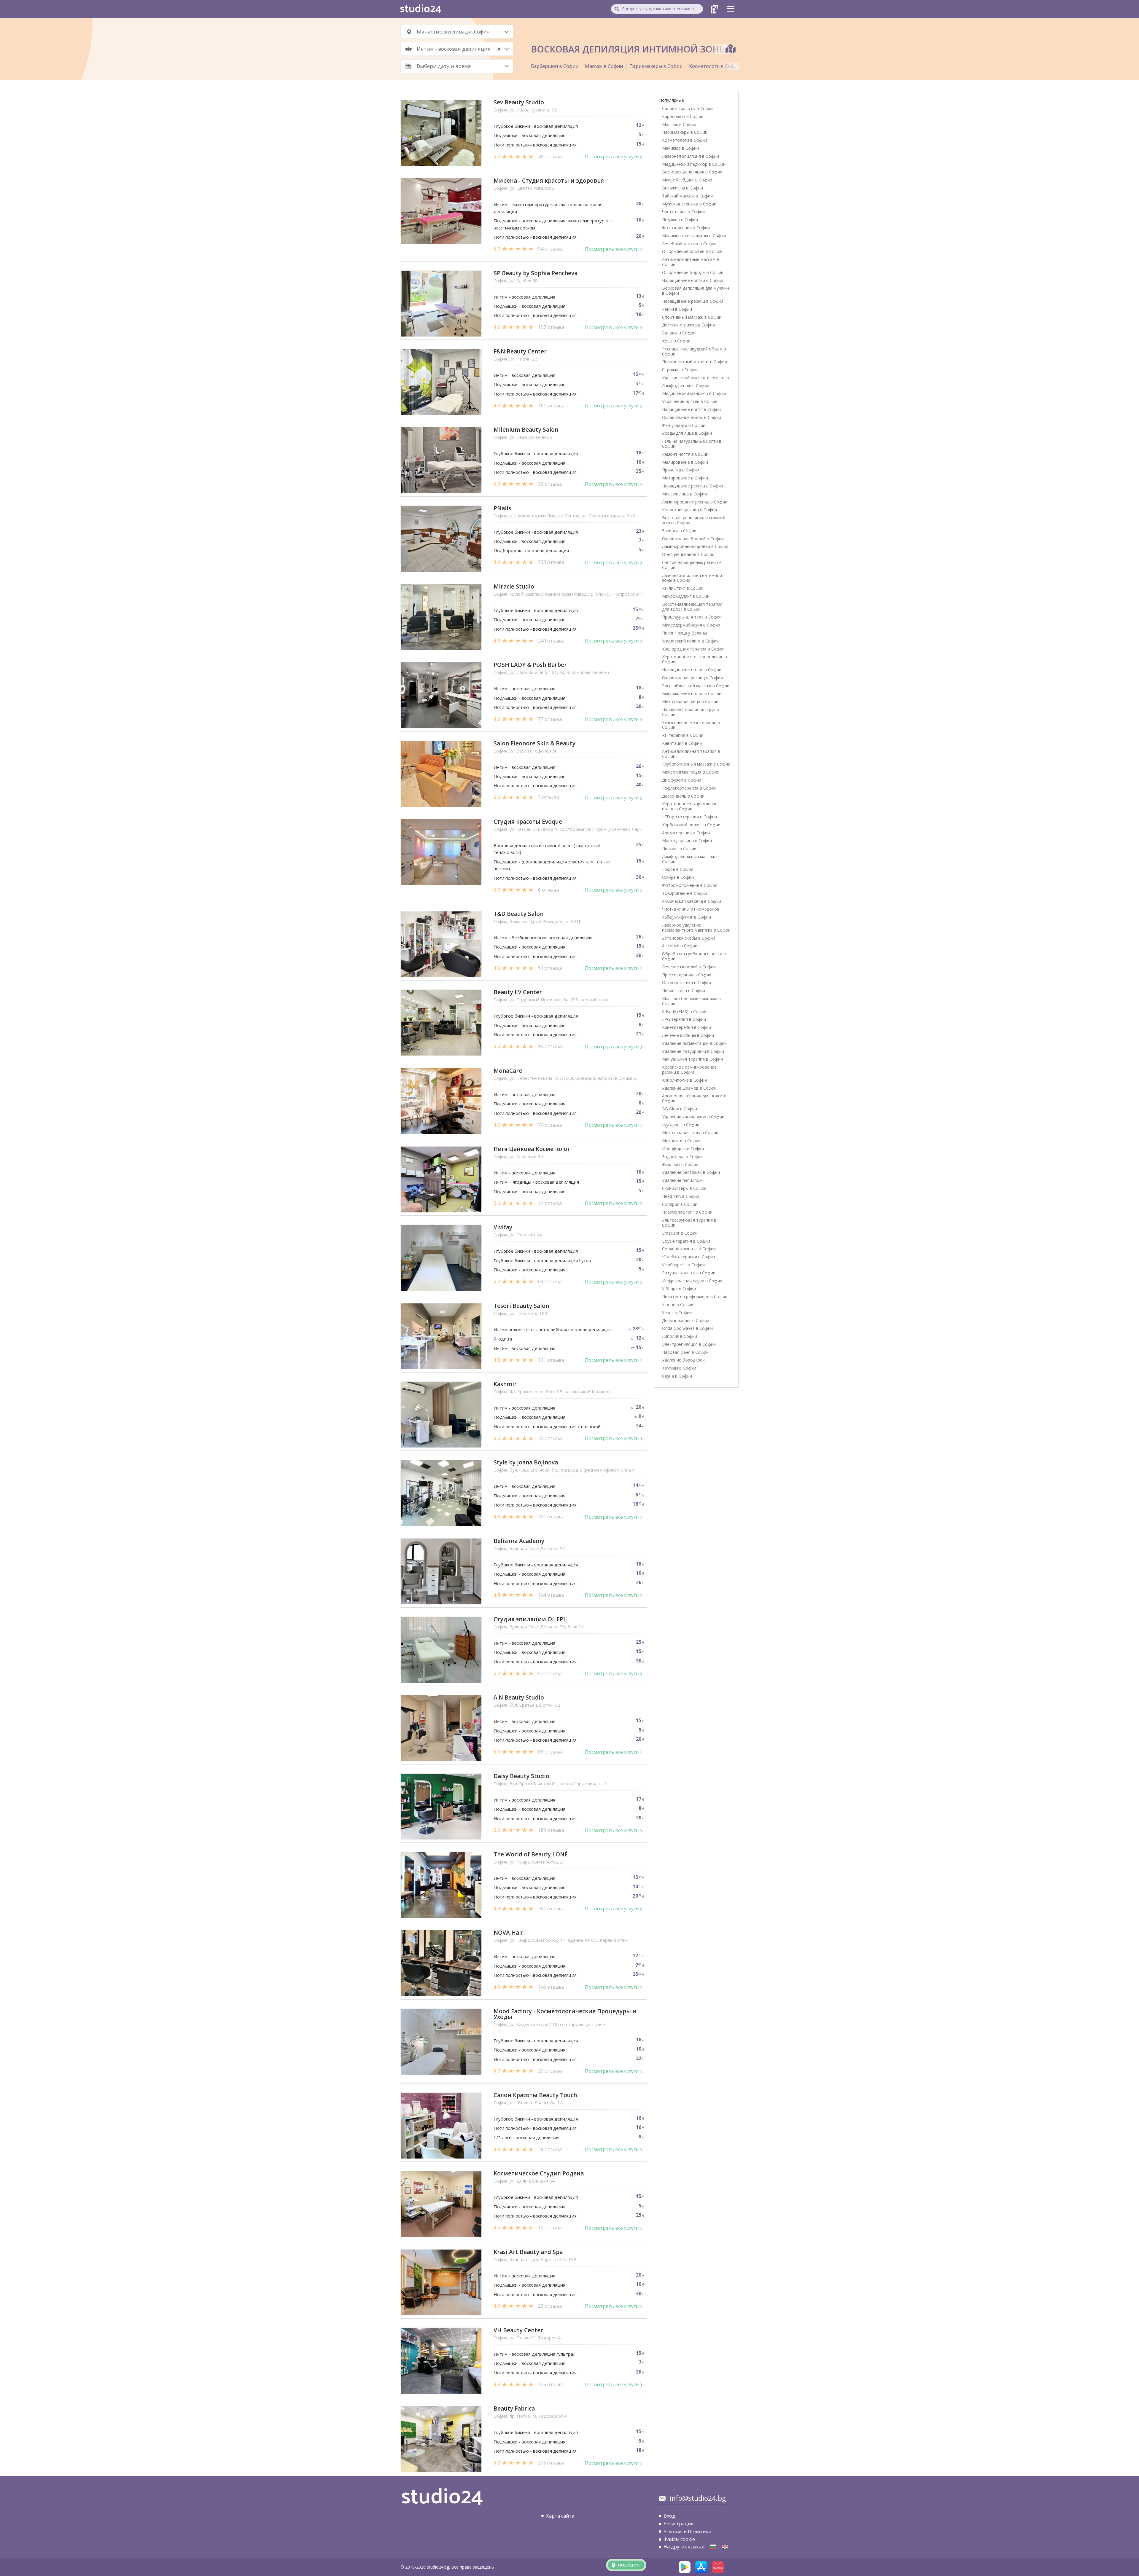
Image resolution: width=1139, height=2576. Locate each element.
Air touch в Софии (680, 946)
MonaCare (508, 1071)
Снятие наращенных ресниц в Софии (692, 565)
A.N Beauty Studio (519, 1698)
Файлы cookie (679, 2539)
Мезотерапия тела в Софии (690, 1132)
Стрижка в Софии (680, 370)
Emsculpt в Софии (680, 1233)
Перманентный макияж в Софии (695, 362)
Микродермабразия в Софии (691, 625)
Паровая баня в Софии (685, 1352)
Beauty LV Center (518, 992)
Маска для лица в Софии (687, 840)
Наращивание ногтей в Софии (693, 280)
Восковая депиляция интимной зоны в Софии (694, 520)
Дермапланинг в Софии (686, 1320)
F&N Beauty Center (520, 352)
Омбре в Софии (678, 877)
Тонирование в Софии (685, 893)
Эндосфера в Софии (682, 1157)
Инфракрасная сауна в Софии (692, 1281)
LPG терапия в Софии (684, 1019)
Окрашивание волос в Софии (692, 417)
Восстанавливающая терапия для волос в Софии (692, 607)
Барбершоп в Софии (555, 66)
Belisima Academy (519, 1541)
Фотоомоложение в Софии (690, 885)
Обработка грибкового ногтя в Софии (694, 956)
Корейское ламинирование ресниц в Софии (689, 1069)
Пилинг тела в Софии (684, 990)
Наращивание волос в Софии (692, 670)
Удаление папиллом (682, 1180)
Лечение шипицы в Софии (688, 1035)
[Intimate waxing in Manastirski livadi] (725, 2547)
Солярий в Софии (680, 1204)
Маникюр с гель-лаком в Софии (694, 236)
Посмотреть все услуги (612, 157)
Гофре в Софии (678, 869)
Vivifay (503, 1227)
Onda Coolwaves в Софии (687, 1328)
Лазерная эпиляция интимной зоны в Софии (692, 578)
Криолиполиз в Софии (684, 1080)
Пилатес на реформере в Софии (695, 1296)
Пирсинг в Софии (679, 848)
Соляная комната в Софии (689, 1249)
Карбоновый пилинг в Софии (691, 825)
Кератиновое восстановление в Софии (695, 659)
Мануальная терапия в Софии (692, 1059)
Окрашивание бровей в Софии (693, 539)
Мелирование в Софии (685, 462)
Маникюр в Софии (680, 148)
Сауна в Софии (677, 1376)
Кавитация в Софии (682, 743)
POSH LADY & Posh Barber (530, 665)
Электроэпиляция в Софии (689, 1344)
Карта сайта (560, 2516)
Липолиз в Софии (680, 1336)
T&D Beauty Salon (518, 914)
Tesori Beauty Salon (521, 1306)
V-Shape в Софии (679, 1288)
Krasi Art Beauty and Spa (528, 2252)
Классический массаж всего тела (696, 378)
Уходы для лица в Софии (687, 433)
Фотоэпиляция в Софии (686, 228)
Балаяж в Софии (679, 333)
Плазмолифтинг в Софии (687, 1212)
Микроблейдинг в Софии (687, 180)
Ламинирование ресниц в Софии (695, 502)
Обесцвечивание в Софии (688, 554)
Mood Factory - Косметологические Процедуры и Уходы (565, 2014)
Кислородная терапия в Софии (693, 649)
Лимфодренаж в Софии (686, 386)
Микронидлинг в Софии (686, 596)
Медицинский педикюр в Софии (694, 164)
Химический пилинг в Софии (690, 641)
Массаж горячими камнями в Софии (691, 1001)
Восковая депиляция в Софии (692, 172)
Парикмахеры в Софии (656, 66)
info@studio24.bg (698, 2498)
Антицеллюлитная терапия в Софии (691, 754)
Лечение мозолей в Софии (689, 967)
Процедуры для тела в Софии (692, 617)
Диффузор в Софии (682, 780)
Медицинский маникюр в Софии (694, 393)
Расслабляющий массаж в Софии (696, 686)
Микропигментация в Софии (691, 772)
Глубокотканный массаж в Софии (696, 764)
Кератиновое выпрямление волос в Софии (690, 806)
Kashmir (505, 1384)
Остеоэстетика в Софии (687, 982)
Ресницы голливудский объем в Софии (694, 351)
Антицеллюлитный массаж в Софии (691, 262)
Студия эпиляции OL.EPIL (531, 1619)
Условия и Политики (687, 2532)
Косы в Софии (676, 341)
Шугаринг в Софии (681, 1125)
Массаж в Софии (604, 66)
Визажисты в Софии (683, 188)
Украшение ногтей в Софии (690, 401)
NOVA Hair (509, 1933)
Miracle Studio (514, 587)
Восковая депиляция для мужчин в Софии (696, 291)
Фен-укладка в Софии (684, 425)
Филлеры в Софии (680, 1165)
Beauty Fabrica (514, 2409)
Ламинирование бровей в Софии (695, 546)
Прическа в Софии (681, 470)
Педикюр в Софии (680, 220)
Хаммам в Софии (679, 1368)
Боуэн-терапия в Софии (686, 1241)
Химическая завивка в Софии (692, 901)
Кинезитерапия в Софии (687, 1027)
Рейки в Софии (677, 309)
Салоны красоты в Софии (688, 108)
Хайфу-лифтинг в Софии (687, 917)
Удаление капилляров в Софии (693, 1117)
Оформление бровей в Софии (692, 251)
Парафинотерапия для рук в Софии (691, 712)
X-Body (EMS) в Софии (684, 1012)
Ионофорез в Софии (683, 1148)
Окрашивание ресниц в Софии (692, 678)
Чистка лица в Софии (683, 212)
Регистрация (678, 2524)
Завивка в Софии (679, 531)
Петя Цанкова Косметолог (532, 1149)
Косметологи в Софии (715, 66)
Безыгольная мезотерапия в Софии (691, 725)
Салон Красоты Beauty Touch (535, 2095)
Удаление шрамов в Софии (689, 1088)
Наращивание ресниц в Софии (693, 301)
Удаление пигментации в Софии (694, 1043)
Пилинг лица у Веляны (684, 633)
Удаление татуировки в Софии (693, 1051)
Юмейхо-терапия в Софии (689, 1257)
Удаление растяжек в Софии (691, 1172)
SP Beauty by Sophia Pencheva (536, 273)
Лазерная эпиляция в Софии (691, 156)
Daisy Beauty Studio (521, 1776)
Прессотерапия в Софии (687, 975)
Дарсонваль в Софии (683, 796)
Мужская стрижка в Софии (689, 204)
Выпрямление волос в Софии (692, 693)
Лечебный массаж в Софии (689, 244)
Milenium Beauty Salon (526, 430)
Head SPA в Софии (681, 1196)
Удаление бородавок (683, 1360)
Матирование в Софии (685, 478)
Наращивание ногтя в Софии (691, 409)
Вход (669, 2516)
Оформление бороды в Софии (693, 272)
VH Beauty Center (518, 2330)
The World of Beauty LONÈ (531, 1854)
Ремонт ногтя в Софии (685, 454)
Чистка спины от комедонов (691, 909)
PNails (502, 508)
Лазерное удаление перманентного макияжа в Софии (696, 927)
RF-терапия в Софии (683, 735)
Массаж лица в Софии (684, 494)
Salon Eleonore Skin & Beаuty (534, 743)
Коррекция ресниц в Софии (689, 510)
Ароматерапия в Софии (686, 833)
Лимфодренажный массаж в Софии (690, 859)
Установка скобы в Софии (689, 938)
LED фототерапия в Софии (689, 817)
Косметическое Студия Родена (539, 2173)
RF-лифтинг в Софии (683, 588)
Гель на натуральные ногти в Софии (692, 444)
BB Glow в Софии (680, 1109)
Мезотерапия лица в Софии (690, 701)
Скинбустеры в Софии (684, 1188)
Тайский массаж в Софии (687, 196)
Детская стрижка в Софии (688, 325)
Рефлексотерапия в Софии (689, 788)
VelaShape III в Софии (683, 1265)
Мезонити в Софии (681, 1140)
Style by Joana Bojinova (526, 1462)
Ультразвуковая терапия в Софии (689, 1222)
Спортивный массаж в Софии (692, 317)
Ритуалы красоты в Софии (689, 1273)
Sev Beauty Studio (519, 102)
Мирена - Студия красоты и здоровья (549, 181)
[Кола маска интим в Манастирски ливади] (713, 2547)
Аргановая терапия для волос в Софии (694, 1098)
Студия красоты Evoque (528, 822)
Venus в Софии (677, 1312)
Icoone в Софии (678, 1304)
